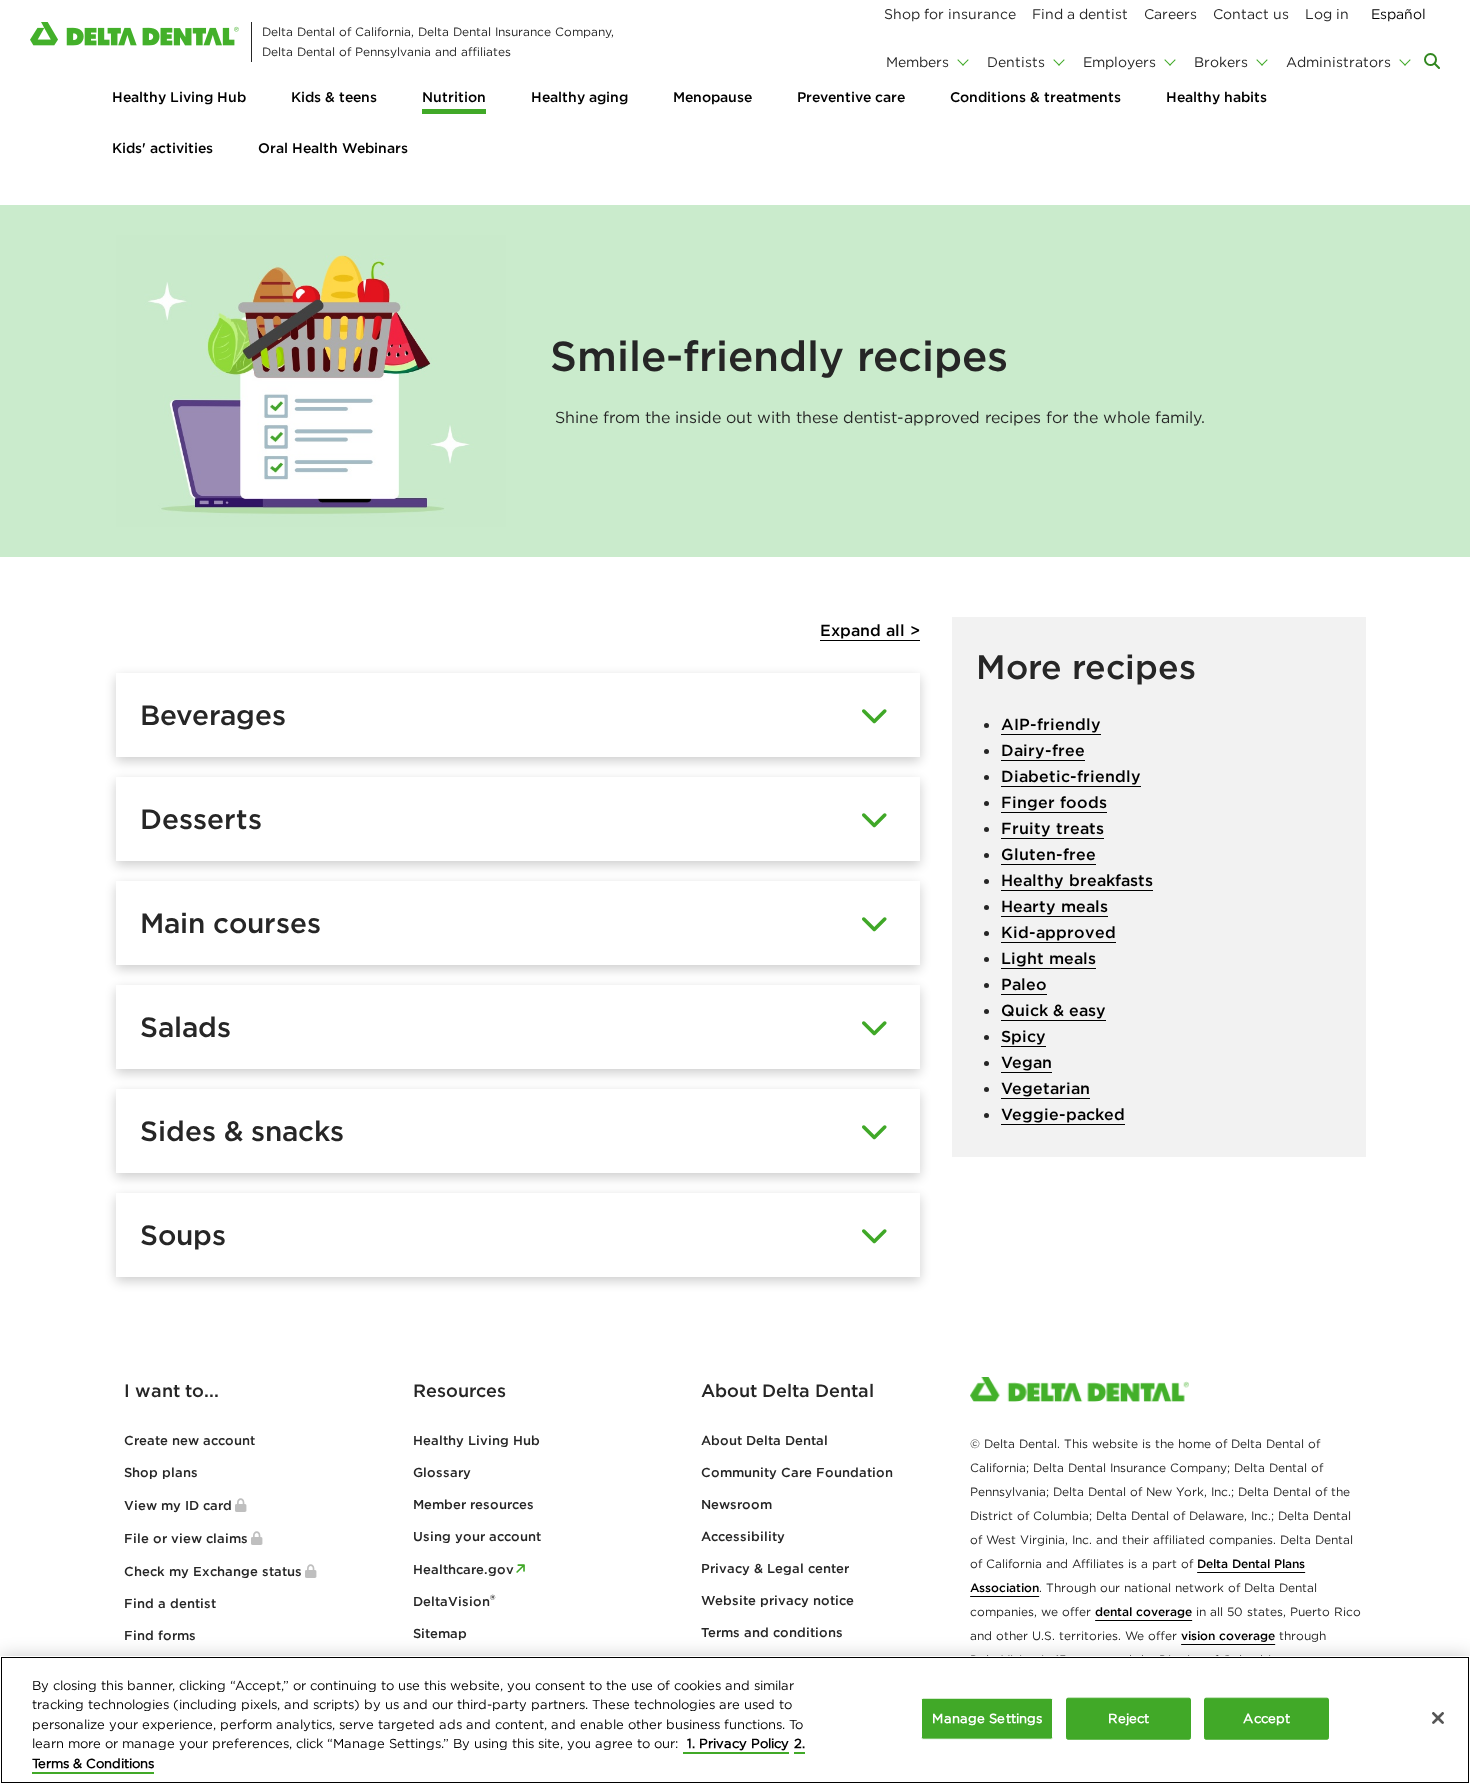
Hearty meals (1054, 906)
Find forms (160, 1635)
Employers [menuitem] (1119, 62)
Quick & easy (1053, 1010)
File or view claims (186, 1538)
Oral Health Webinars (333, 148)
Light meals (1048, 958)
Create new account (189, 1440)
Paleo (1024, 984)
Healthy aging (579, 97)
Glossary (442, 1472)
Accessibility (743, 1536)
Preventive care (851, 97)
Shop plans (161, 1472)
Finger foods (1054, 802)
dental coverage (1143, 1611)
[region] (735, 1720)
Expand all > (870, 630)
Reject (1128, 1718)
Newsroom (736, 1504)
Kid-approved (1058, 932)
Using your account (477, 1536)
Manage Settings (987, 1718)
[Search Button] (1432, 61)
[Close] (1438, 1718)
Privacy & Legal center (775, 1568)
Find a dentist (170, 1603)
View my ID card (178, 1505)
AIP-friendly (1051, 724)
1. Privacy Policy (736, 1744)
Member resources (473, 1504)
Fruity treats (1052, 828)
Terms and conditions (772, 1632)
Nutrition (454, 97)
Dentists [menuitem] (1016, 62)
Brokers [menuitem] (1221, 62)
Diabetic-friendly (1071, 776)
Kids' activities (162, 148)
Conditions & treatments (1035, 97)
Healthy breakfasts (1077, 880)
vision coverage (1228, 1635)
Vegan (1026, 1062)
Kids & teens (334, 97)
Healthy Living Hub (179, 97)
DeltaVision (454, 1601)
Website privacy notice (777, 1600)
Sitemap (440, 1633)
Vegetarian (1045, 1088)
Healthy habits (1216, 97)
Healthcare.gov (463, 1569)
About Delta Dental (764, 1440)
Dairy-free (1043, 750)
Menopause (712, 97)
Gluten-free (1048, 854)
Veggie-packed (1063, 1114)
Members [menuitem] (917, 62)
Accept (1266, 1718)
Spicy (1023, 1036)
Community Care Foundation (797, 1472)
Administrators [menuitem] (1338, 62)
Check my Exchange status (213, 1571)
